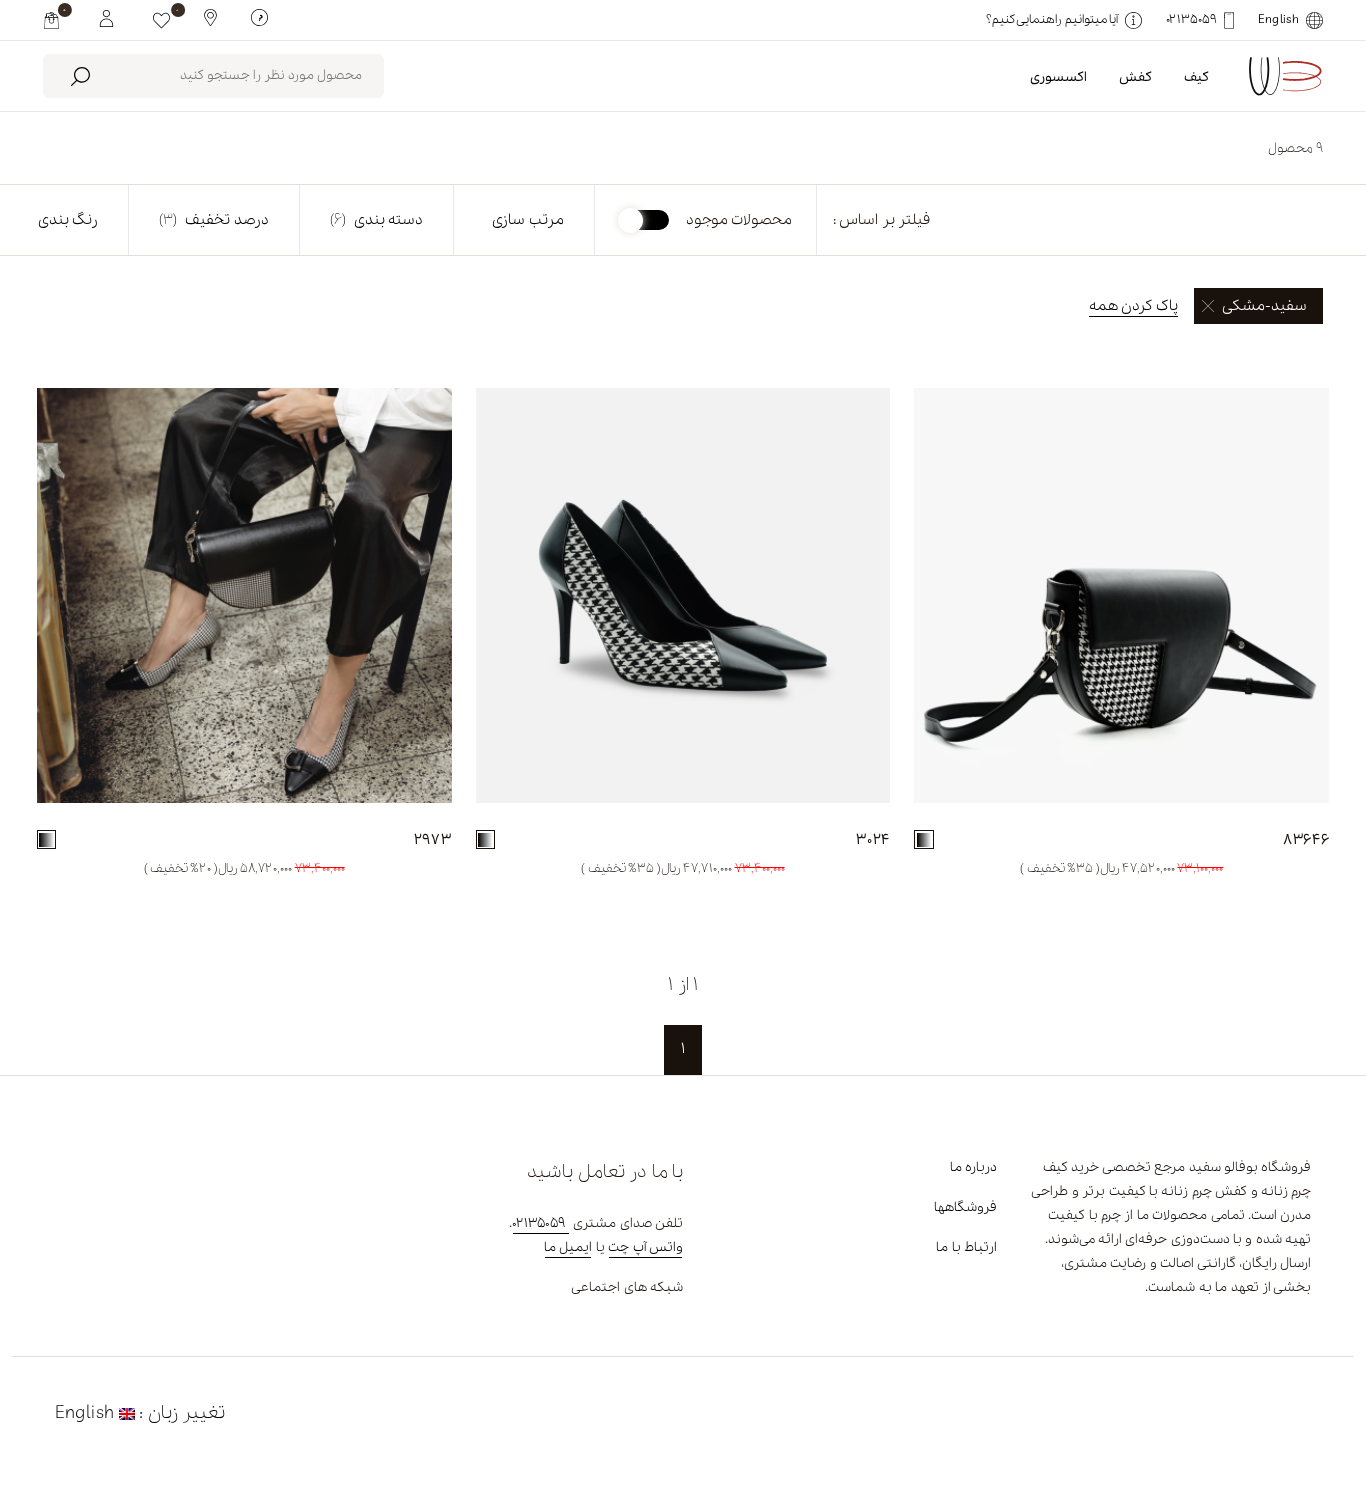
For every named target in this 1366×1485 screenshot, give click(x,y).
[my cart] (51, 20)
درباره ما (973, 1167)
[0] (161, 20)
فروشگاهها (965, 1207)
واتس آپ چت (645, 1247)
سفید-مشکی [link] (1264, 306)
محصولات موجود (739, 220)
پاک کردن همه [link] (1134, 306)
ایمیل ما (568, 1247)
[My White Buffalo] (106, 17)
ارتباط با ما (966, 1247)
